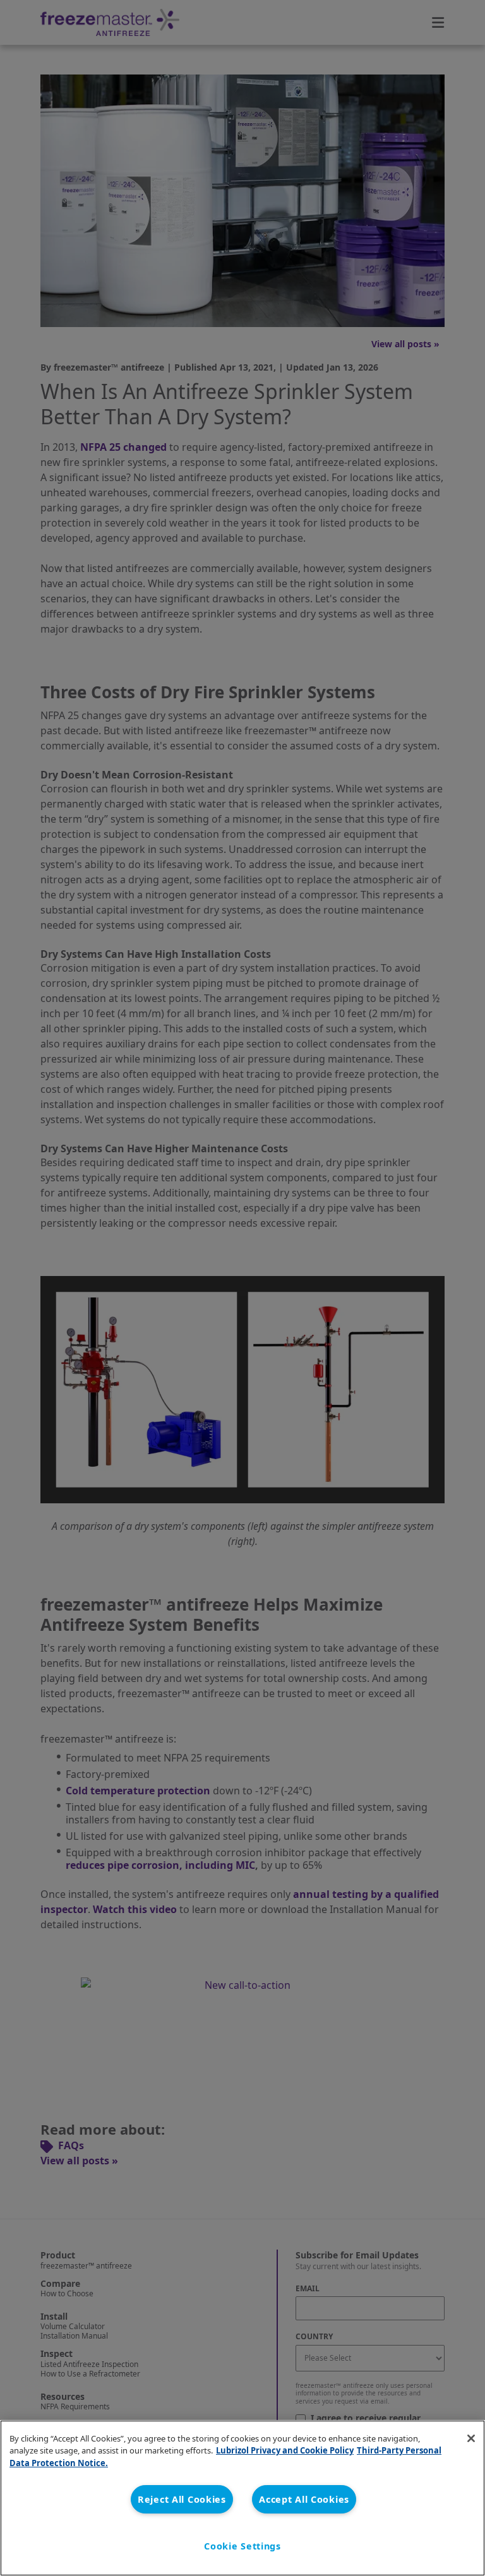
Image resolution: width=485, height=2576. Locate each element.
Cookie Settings (242, 2546)
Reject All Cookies (182, 2499)
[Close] (471, 2438)
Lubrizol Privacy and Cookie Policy (285, 2450)
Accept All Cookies (304, 2499)
